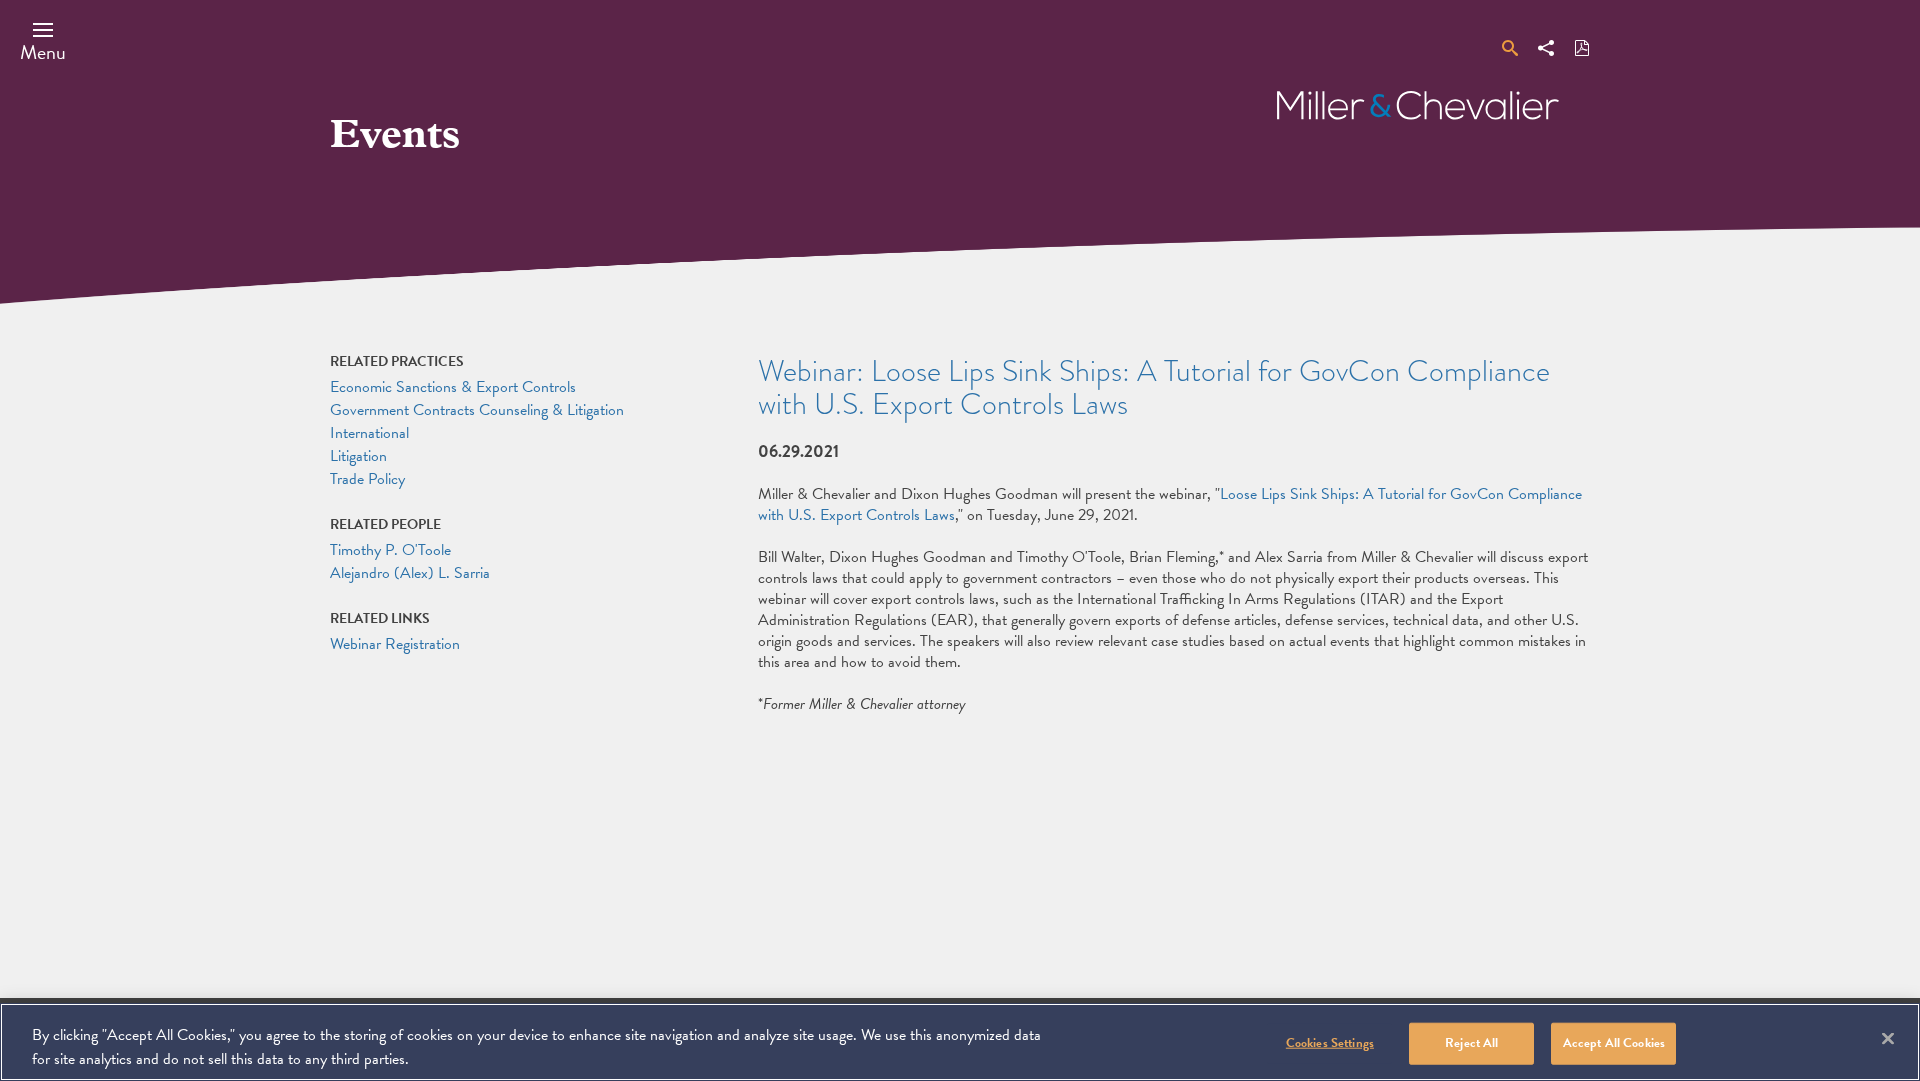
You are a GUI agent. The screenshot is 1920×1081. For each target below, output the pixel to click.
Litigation (358, 456)
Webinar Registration (395, 644)
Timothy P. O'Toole (390, 550)
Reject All (1471, 1043)
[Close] (1888, 1039)
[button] (43, 41)
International (369, 433)
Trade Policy (367, 479)
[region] (960, 1042)
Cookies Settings (1330, 1043)
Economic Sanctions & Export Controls (453, 387)
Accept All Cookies (1614, 1043)
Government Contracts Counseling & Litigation (477, 410)
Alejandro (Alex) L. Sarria (410, 573)
